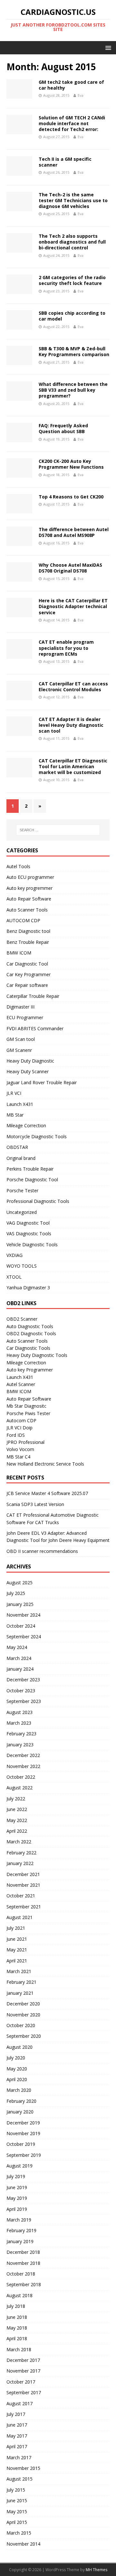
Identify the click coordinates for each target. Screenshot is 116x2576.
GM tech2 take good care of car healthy (71, 85)
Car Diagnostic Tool (27, 964)
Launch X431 (20, 1104)
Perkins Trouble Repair (30, 1169)
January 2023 (20, 1745)
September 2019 (24, 2155)
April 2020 (17, 2079)
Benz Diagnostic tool (28, 931)
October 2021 (21, 1896)
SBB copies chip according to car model (72, 316)
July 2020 (16, 2058)
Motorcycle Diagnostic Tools (37, 1136)
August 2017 (19, 2403)
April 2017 (17, 2446)
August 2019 (19, 2166)
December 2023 (23, 1680)
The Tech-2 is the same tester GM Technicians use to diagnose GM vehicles (73, 200)
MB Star (15, 1115)
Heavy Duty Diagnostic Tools (37, 1355)
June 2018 (17, 2317)
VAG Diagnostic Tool (28, 1223)
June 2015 (17, 2500)
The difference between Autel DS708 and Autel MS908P (74, 532)
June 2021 (17, 1939)
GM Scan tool (21, 1039)
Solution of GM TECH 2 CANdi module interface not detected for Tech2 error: (72, 123)
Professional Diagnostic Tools (38, 1201)
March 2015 (19, 2533)
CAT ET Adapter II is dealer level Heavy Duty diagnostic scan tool (71, 725)
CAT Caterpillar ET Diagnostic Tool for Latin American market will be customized (73, 766)
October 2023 (21, 1691)
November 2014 (23, 2544)
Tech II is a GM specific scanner (65, 162)
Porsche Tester (22, 1190)
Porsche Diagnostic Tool (32, 1179)
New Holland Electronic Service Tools (45, 1464)
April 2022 (17, 1831)
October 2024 (21, 1626)
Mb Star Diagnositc (26, 1406)
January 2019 (20, 2241)
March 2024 (19, 1658)
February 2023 (21, 1734)
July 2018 (16, 2306)
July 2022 (16, 1799)
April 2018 (17, 2338)
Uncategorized (22, 1212)
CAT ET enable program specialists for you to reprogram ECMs (66, 648)
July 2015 (16, 2490)
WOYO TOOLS (22, 1266)
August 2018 (19, 2295)
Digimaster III (20, 1007)
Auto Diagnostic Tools (30, 1326)
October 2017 (21, 2382)
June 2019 (17, 2187)
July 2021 (16, 1928)
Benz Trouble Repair (28, 942)
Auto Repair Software (29, 899)
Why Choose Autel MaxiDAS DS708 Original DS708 (70, 568)
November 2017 (23, 2371)
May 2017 (17, 2436)
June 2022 (17, 1809)
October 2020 (21, 2025)
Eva (81, 95)
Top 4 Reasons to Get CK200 (71, 497)
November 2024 (23, 1615)
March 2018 (19, 2349)
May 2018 (17, 2328)
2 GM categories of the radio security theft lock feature (72, 280)
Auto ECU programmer (30, 877)
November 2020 (23, 2015)
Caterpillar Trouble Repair (33, 996)
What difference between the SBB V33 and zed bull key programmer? (73, 390)
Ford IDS (16, 1435)
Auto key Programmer (30, 1370)
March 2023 (19, 1723)
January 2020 (20, 2112)
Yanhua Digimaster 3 (28, 1288)
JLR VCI (14, 1093)
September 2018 (24, 2284)
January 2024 (20, 1669)
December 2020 (23, 2004)
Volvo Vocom (20, 1449)
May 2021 (17, 1950)
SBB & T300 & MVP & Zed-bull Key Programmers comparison (74, 351)
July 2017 (16, 2414)
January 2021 (20, 1993)
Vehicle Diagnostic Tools (32, 1244)
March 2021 (19, 1971)
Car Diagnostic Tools (28, 1348)
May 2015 (17, 2511)
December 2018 (23, 2252)
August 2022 (19, 1788)
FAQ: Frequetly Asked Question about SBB (63, 428)
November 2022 (23, 1766)
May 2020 (17, 2069)
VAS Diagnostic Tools (29, 1233)
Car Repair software (27, 985)
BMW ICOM (19, 953)
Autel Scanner (21, 1384)
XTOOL (14, 1277)
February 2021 (21, 1982)
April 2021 (17, 1961)
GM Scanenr (19, 1050)
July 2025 (16, 1593)
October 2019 (21, 2144)
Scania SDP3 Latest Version (35, 1504)
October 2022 (21, 1777)
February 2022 (21, 1853)
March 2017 (19, 2457)
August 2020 (19, 2047)
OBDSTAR (17, 1147)
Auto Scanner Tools (27, 910)
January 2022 (20, 1863)
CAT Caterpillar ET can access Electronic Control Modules (73, 687)
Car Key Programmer (29, 974)
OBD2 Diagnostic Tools (31, 1333)
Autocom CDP (21, 1420)
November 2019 (23, 2133)
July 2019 (16, 2176)
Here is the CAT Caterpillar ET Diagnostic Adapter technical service (73, 606)
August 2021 (19, 1917)
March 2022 (19, 1842)
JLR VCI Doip (19, 1428)
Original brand (21, 1158)
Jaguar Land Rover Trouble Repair (42, 1082)
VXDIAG (15, 1255)
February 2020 (21, 2101)
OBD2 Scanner (22, 1319)
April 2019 (17, 2209)
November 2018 (23, 2263)
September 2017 (24, 2392)
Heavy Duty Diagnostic (30, 1061)
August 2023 (19, 1712)
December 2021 (23, 1874)
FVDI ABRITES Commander (35, 1028)
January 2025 (20, 1604)
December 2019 (23, 2123)
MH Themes (97, 2570)
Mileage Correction (26, 1125)
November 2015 (23, 2468)
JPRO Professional (25, 1442)
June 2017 (17, 2425)
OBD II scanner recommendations (42, 1551)
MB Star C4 (18, 1457)
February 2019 (21, 2230)
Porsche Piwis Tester (28, 1413)
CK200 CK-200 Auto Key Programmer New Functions (71, 464)
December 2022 (23, 1755)
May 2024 (17, 1647)
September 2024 (24, 1637)
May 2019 (17, 2198)
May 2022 (17, 1820)
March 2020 (19, 2090)
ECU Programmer (25, 1017)
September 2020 (24, 2036)
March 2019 (19, 2220)
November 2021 (23, 1885)
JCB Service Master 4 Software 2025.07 (47, 1493)
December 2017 (23, 2360)
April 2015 (17, 2522)
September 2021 (24, 1907)
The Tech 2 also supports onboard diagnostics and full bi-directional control (72, 242)
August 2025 (19, 1583)
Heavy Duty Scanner (28, 1071)
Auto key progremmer (29, 888)
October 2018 (21, 2274)
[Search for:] (58, 830)
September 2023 (24, 1701)
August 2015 (19, 2479)
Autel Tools (18, 866)
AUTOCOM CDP (23, 920)
